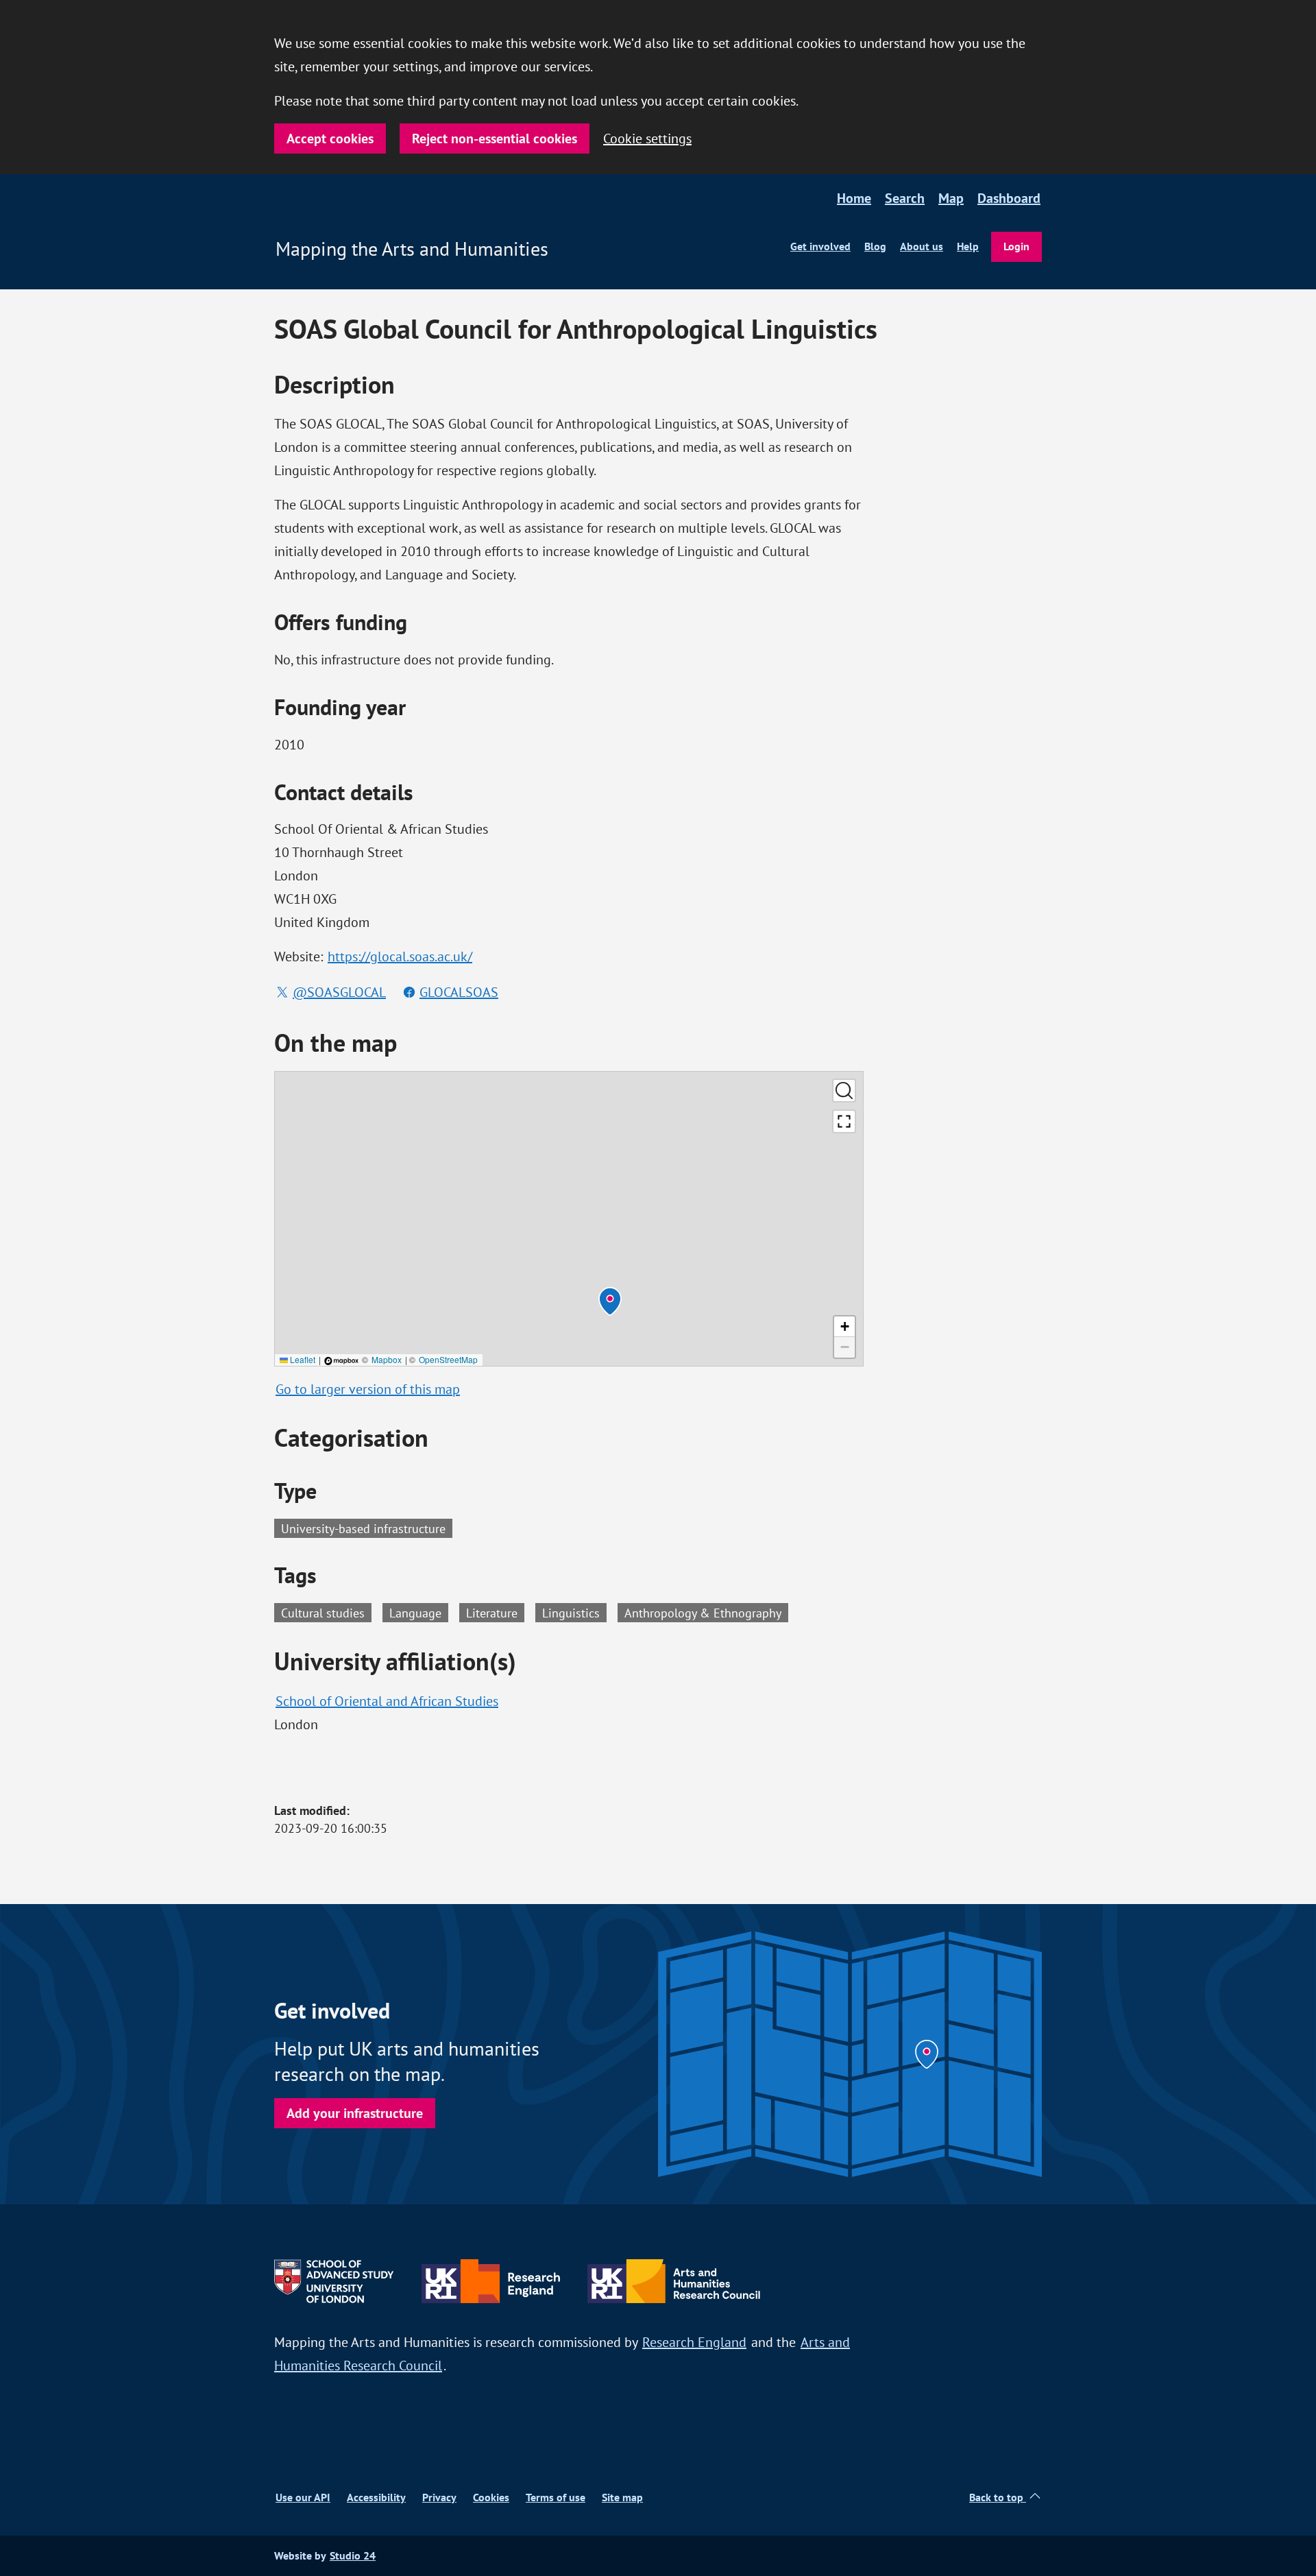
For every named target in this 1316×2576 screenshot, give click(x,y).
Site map (622, 2497)
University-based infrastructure (363, 1528)
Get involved (820, 246)
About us (922, 246)
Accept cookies (330, 139)
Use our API (303, 2497)
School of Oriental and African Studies (387, 1701)
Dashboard (1009, 198)
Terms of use (556, 2497)
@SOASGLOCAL (339, 992)
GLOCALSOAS (459, 992)
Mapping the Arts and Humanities (412, 249)
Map (951, 198)
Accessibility (376, 2497)
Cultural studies (326, 1612)
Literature (495, 1612)
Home (854, 198)
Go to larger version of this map (368, 1389)
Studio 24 (353, 2556)
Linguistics (574, 1612)
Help (968, 246)
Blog (875, 246)
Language (419, 1612)
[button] (610, 1301)
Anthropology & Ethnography (706, 1612)
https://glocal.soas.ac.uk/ (400, 956)
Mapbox (387, 1359)
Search (905, 198)
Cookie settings (647, 138)
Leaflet (302, 1359)
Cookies (491, 2497)
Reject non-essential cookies (495, 139)
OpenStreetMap (448, 1359)
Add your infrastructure (355, 2113)
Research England (694, 2342)
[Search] (844, 1091)
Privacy (439, 2497)
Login (1016, 246)
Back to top (998, 2497)
